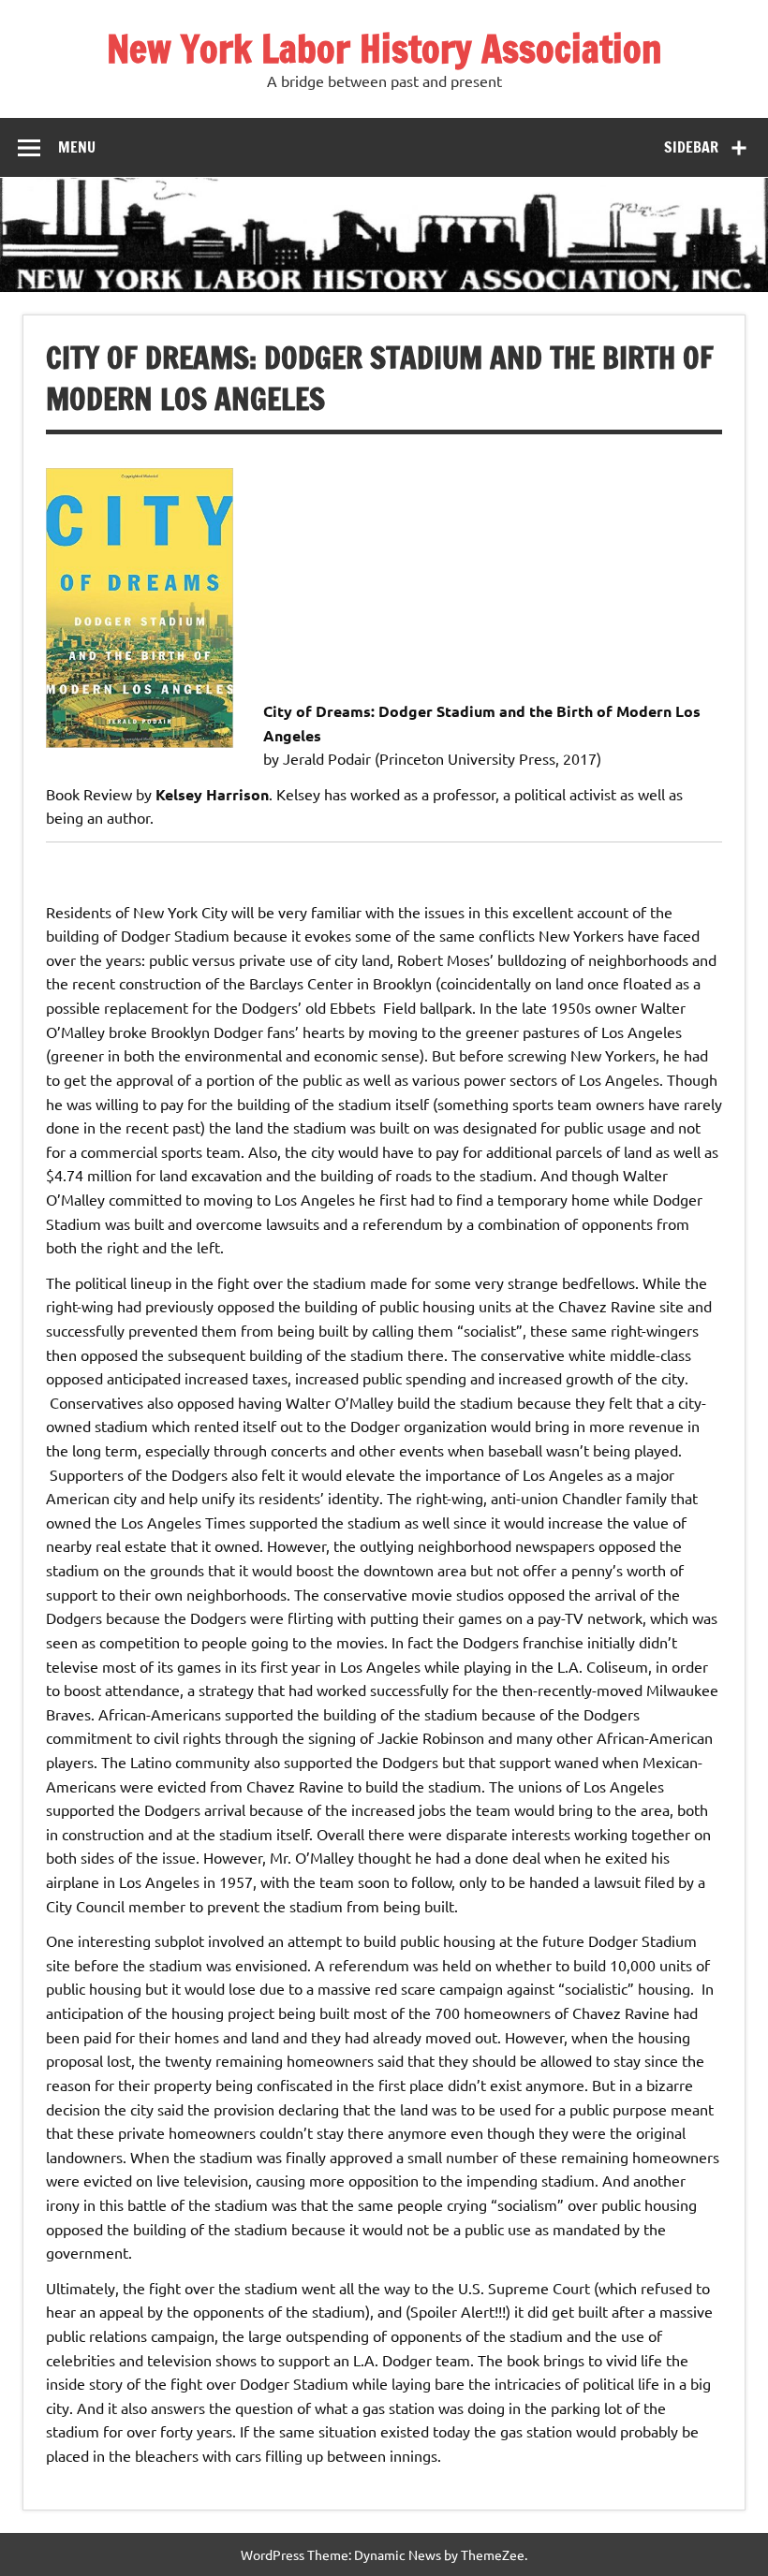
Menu (77, 147)
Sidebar (691, 147)
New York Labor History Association (384, 48)
